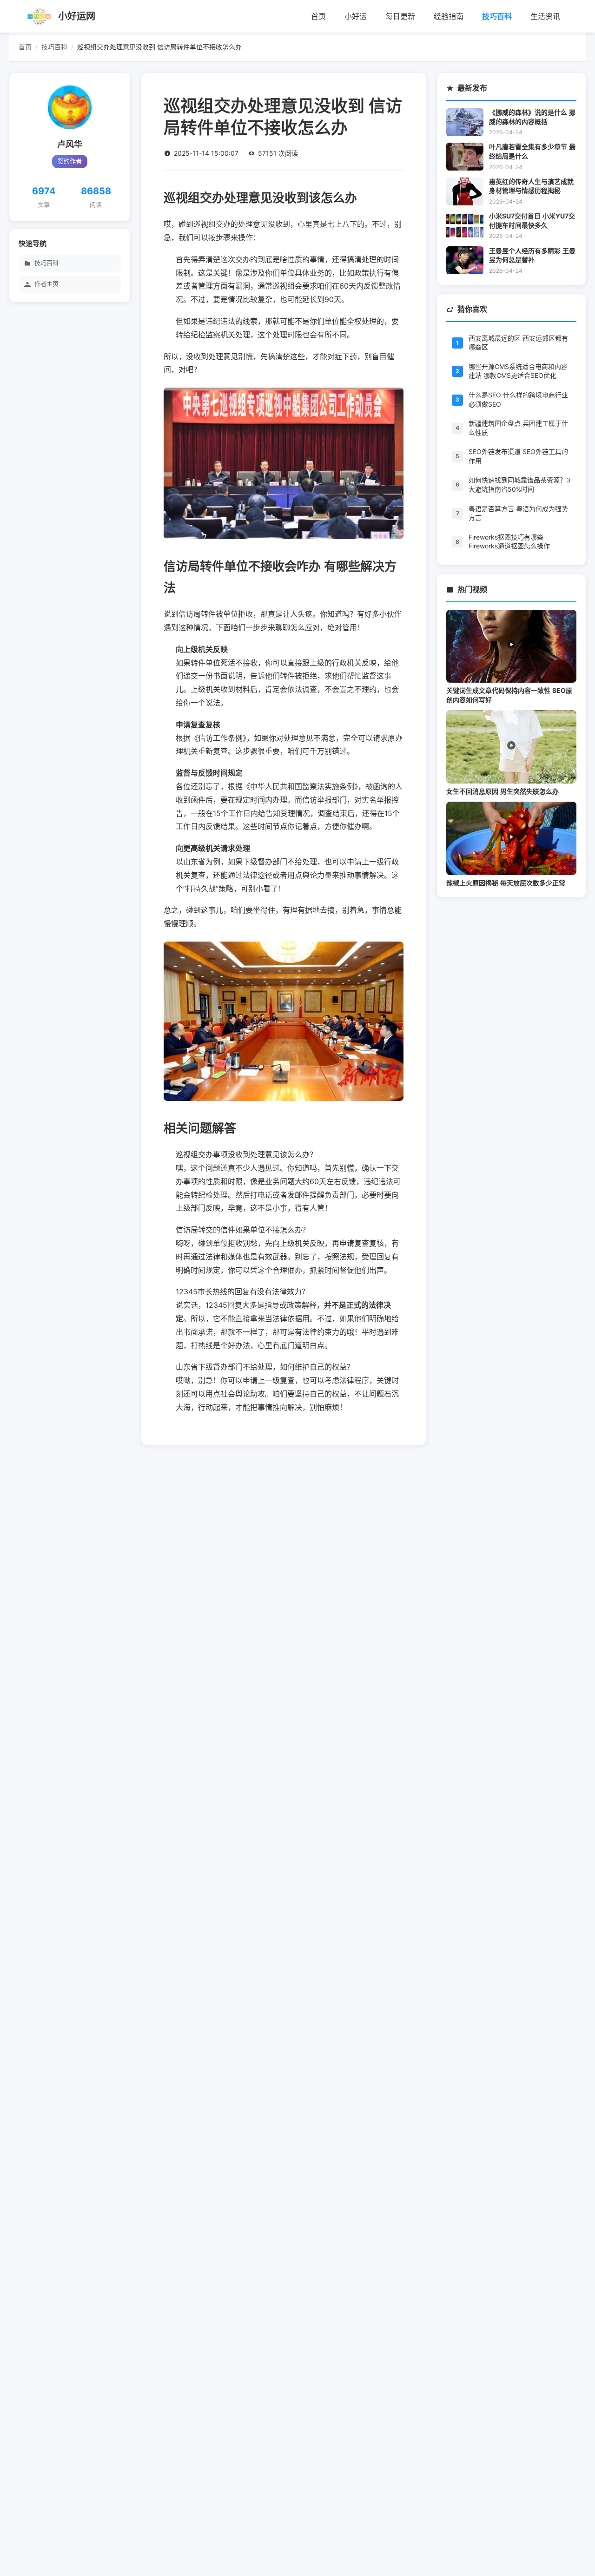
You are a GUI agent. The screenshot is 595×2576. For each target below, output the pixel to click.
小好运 (356, 16)
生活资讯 (545, 16)
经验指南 (449, 16)
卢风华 (70, 145)
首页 (318, 16)
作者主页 (46, 284)
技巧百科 (497, 16)
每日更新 (400, 16)
